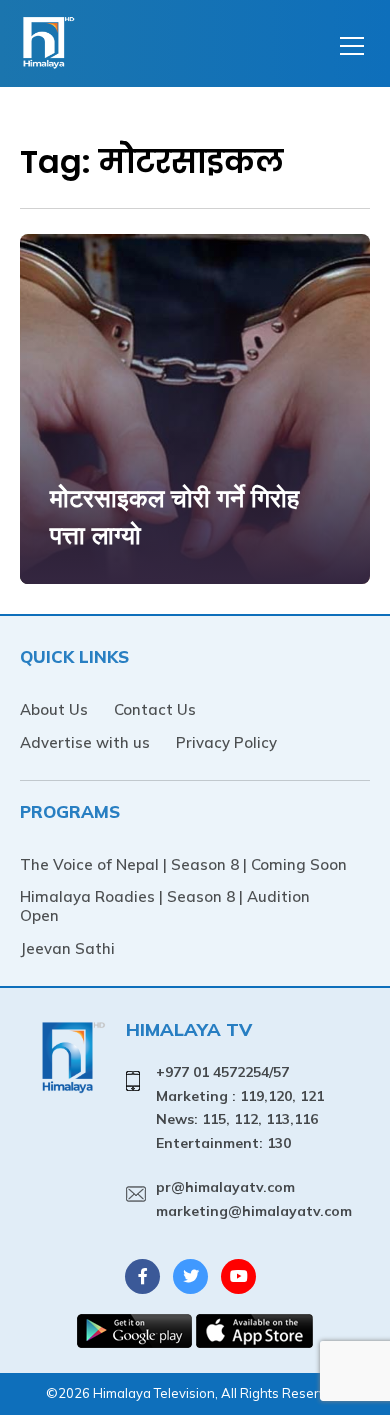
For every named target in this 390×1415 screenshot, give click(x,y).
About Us (54, 709)
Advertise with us (85, 742)
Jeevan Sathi (67, 948)
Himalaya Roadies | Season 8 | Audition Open (165, 906)
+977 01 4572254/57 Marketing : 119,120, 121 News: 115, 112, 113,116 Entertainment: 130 (240, 1107)
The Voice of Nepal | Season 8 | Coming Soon (183, 864)
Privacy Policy (226, 742)
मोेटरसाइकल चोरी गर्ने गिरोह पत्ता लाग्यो (174, 516)
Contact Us (155, 709)
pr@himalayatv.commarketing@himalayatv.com (254, 1199)
